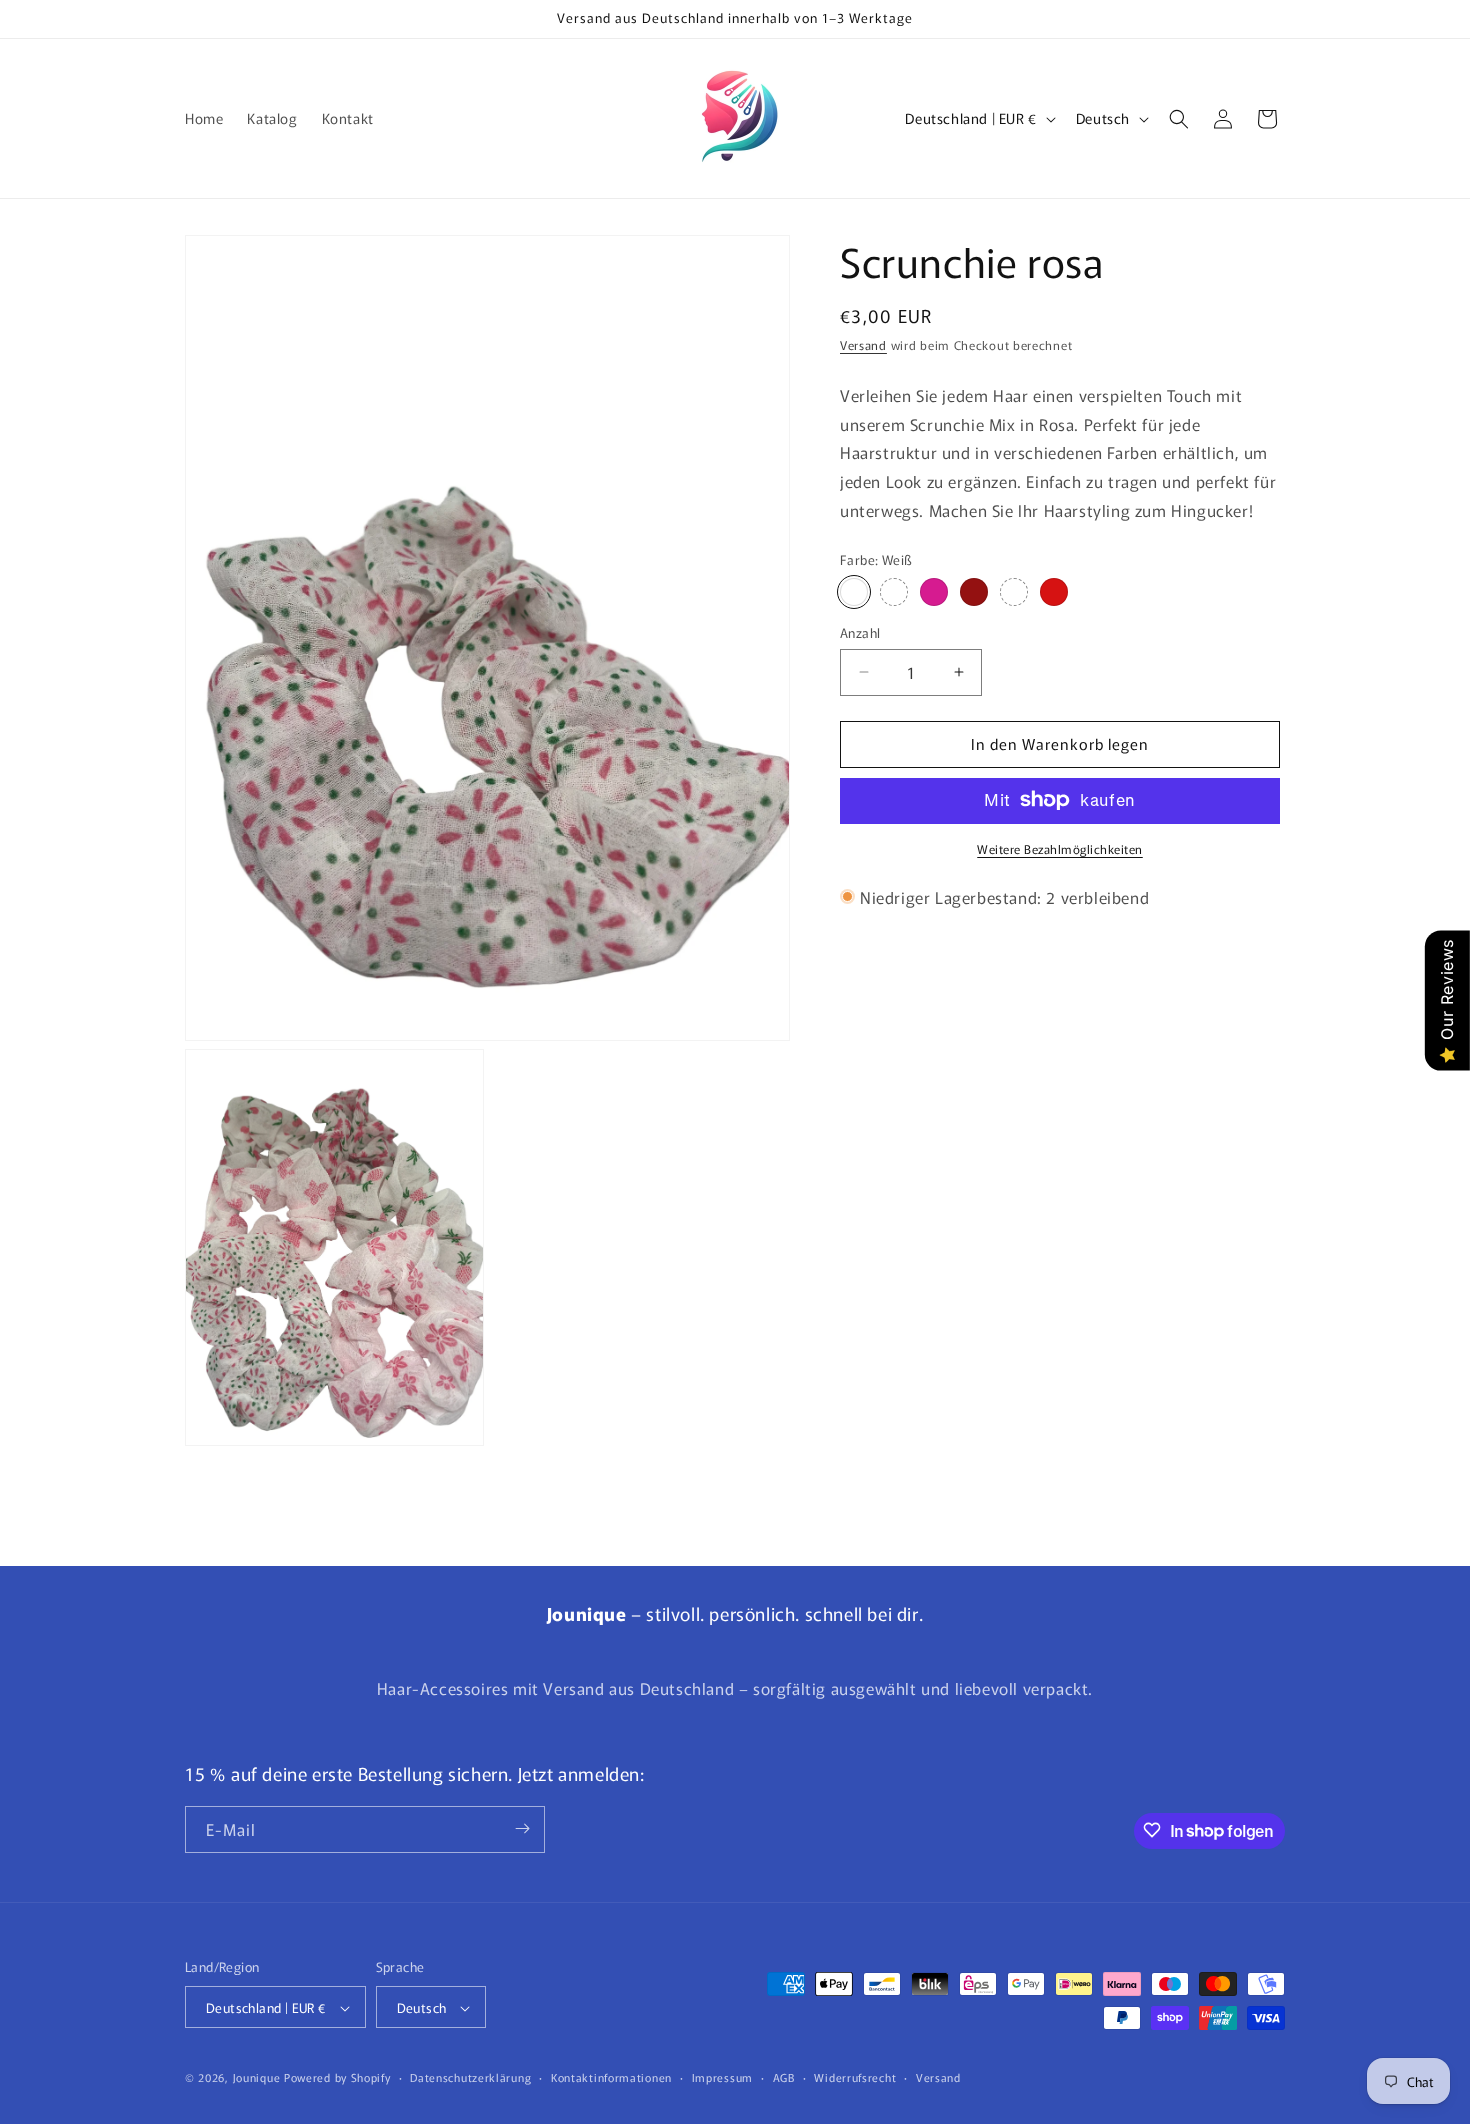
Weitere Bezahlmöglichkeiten (1060, 847)
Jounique (257, 2078)
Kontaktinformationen (611, 2078)
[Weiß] (854, 592)
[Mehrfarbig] (1014, 592)
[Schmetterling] (1054, 592)
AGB (784, 2078)
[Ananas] (934, 592)
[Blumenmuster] (894, 592)
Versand (863, 344)
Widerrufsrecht (855, 2078)
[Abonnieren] (522, 1828)
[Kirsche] (974, 592)
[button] (1179, 119)
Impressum (722, 2078)
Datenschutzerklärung (470, 2078)
